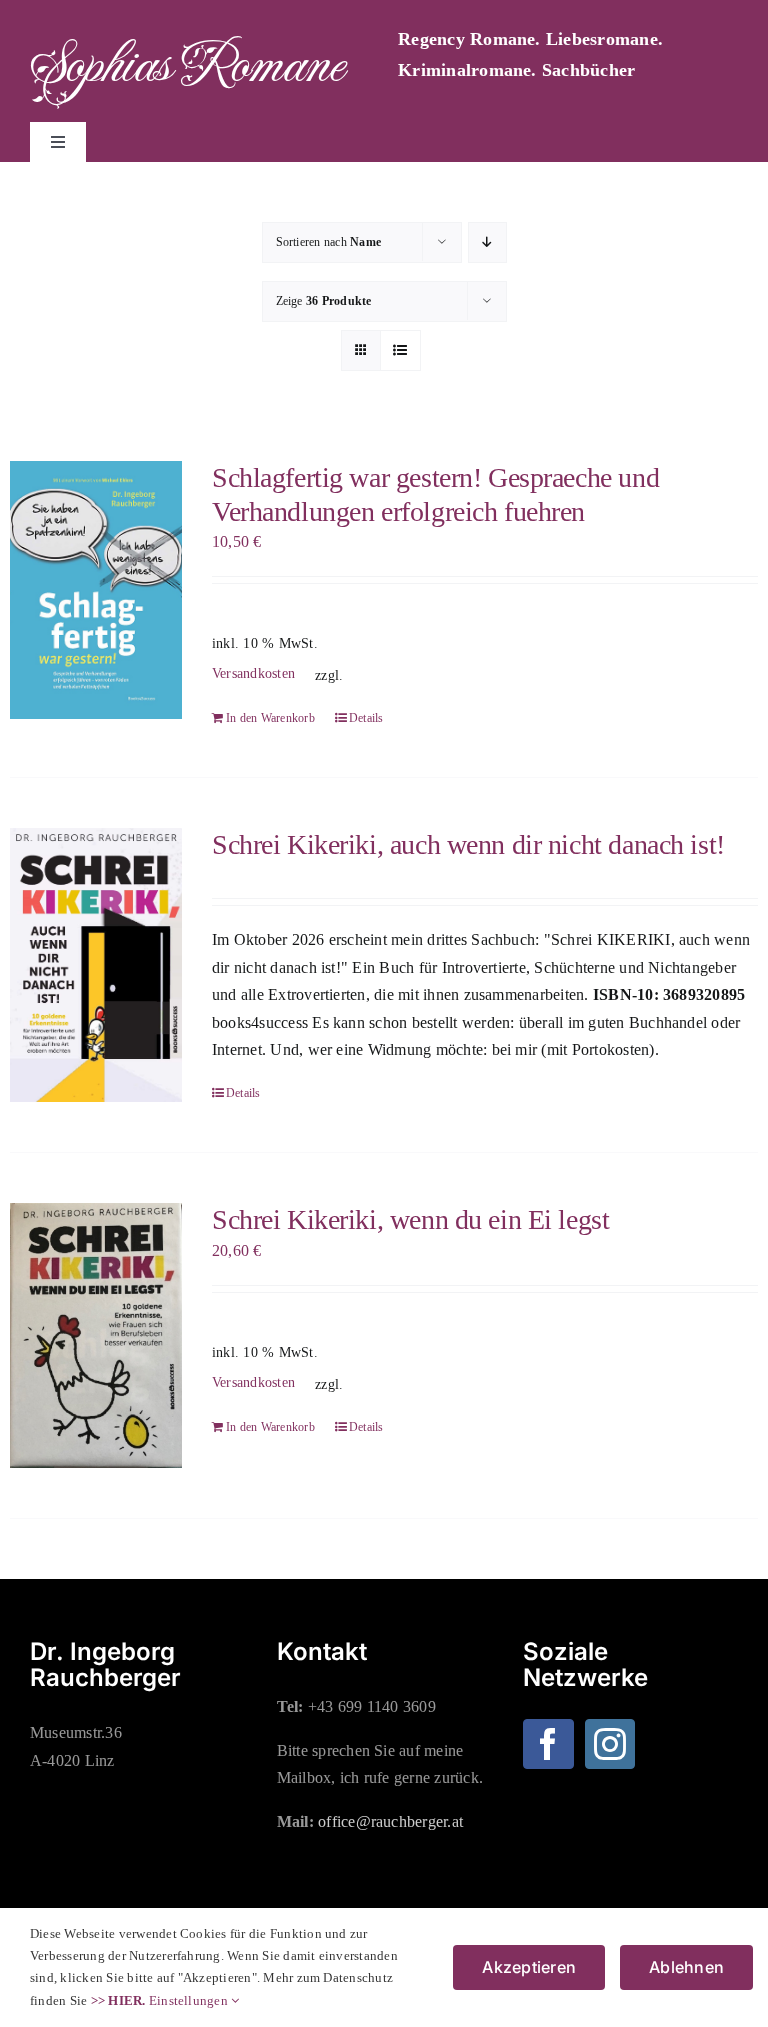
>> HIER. (118, 2000)
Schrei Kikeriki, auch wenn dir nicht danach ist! (468, 844)
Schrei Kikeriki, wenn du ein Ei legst (410, 1219)
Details (366, 718)
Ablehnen (686, 1967)
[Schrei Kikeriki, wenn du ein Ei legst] (96, 1335)
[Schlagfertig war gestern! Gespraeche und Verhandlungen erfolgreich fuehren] (96, 590)
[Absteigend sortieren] (487, 242)
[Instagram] (610, 1744)
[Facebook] (548, 1744)
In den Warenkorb (270, 718)
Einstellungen (190, 2000)
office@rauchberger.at (390, 1821)
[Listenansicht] (400, 350)
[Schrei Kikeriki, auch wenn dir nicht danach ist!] (96, 965)
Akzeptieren (529, 1967)
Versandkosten (253, 673)
